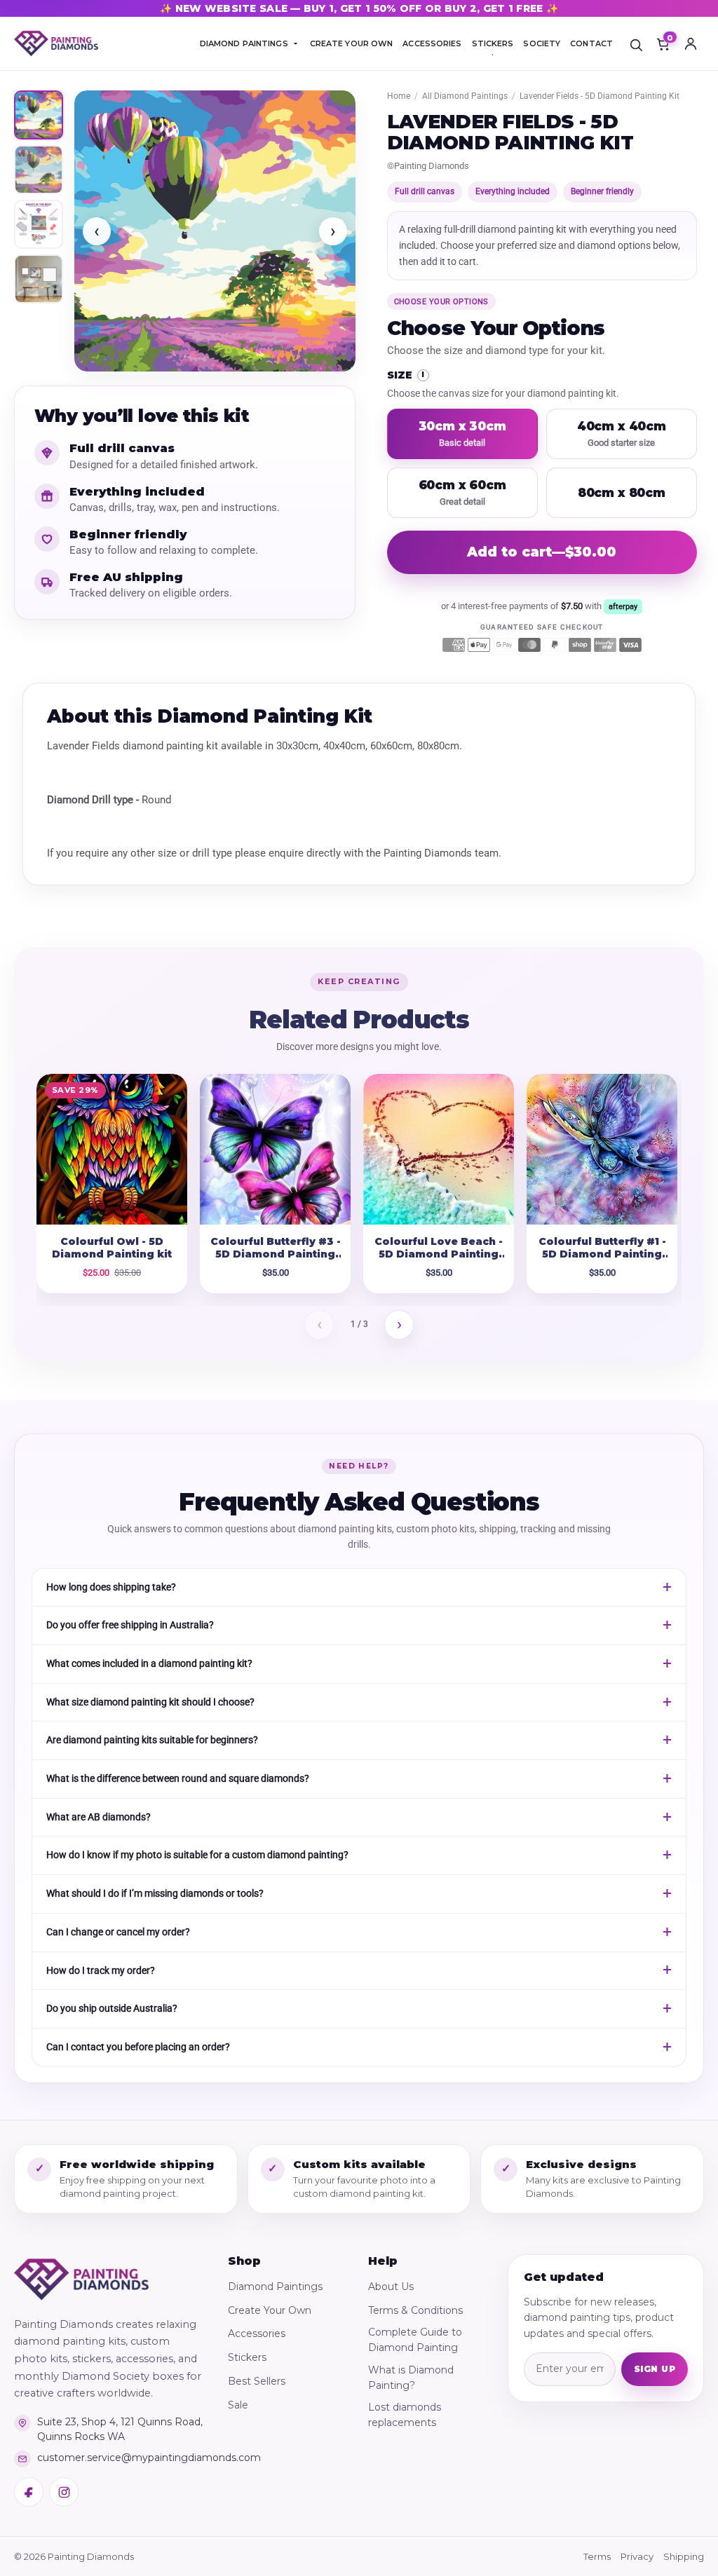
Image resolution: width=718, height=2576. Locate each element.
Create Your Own (270, 2310)
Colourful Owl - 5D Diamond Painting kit (112, 1248)
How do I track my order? (101, 1970)
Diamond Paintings (275, 2287)
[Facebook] (29, 2492)
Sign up (655, 2369)
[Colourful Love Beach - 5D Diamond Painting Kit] (439, 1149)
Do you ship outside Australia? (112, 2008)
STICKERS (493, 43)
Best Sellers (257, 2381)
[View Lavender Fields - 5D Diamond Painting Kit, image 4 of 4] (39, 279)
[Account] (691, 43)
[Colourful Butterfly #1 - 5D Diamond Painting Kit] (602, 1149)
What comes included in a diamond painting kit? (149, 1663)
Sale (238, 2405)
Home (399, 96)
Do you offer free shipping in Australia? (130, 1625)
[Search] (636, 43)
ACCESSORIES (432, 43)
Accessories (257, 2333)
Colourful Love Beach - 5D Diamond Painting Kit (439, 1255)
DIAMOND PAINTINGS (244, 43)
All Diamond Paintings (465, 96)
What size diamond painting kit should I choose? (150, 1702)
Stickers (247, 2357)
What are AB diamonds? (99, 1817)
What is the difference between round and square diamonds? (178, 1778)
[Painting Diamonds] (81, 2279)
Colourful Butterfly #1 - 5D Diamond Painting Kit (602, 1255)
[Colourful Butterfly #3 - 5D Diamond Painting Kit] (275, 1149)
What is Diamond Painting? (411, 2378)
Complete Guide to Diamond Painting (415, 2340)
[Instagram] (64, 2492)
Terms (597, 2556)
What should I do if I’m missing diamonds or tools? (155, 1893)
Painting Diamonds (432, 166)
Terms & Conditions (415, 2310)
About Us (391, 2287)
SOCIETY (542, 43)
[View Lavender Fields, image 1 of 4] (39, 115)
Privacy (637, 2556)
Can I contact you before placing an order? (138, 2047)
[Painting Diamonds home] (56, 44)
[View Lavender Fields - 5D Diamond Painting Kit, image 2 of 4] (39, 170)
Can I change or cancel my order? (118, 1932)
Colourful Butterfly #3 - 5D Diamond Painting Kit (276, 1255)
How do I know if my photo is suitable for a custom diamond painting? (197, 1855)
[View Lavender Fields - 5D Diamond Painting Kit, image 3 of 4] (39, 224)
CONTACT (591, 43)
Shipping (684, 2556)
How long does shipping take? (111, 1587)
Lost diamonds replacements (405, 2415)
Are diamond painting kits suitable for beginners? (152, 1740)
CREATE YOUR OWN (352, 43)
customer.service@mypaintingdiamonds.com (121, 2458)
